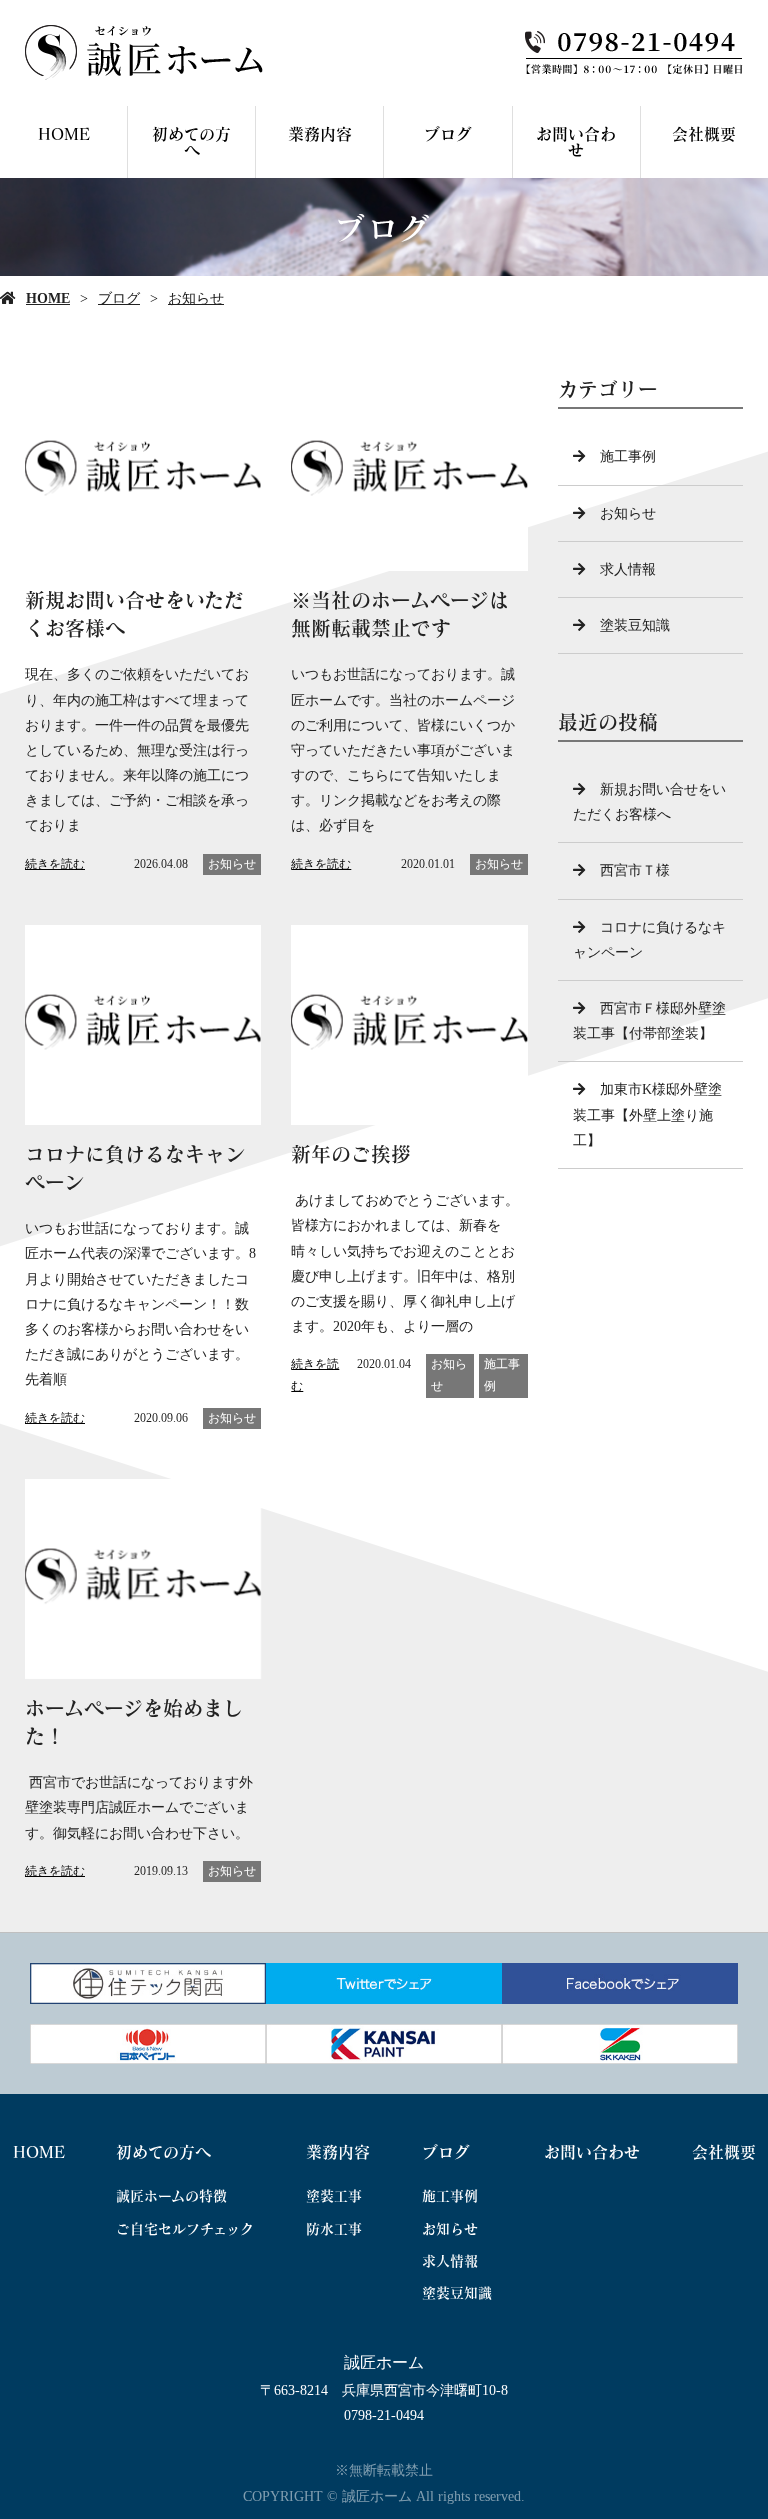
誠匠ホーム (384, 2362)
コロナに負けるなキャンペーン (649, 940)
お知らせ (196, 298)
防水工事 (334, 2228)
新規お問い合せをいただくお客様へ (649, 802)
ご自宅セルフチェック (185, 2228)
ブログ (448, 133)
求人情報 (628, 569)
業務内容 (320, 133)
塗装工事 (334, 2195)
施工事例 (502, 1375)
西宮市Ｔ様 (635, 870)
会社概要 (704, 133)
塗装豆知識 (635, 625)
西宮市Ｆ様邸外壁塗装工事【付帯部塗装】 (649, 1021)
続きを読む (55, 864)
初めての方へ (191, 141)
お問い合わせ (576, 141)
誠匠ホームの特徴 (171, 2195)
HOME (64, 133)
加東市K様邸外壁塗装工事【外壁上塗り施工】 (647, 1114)
